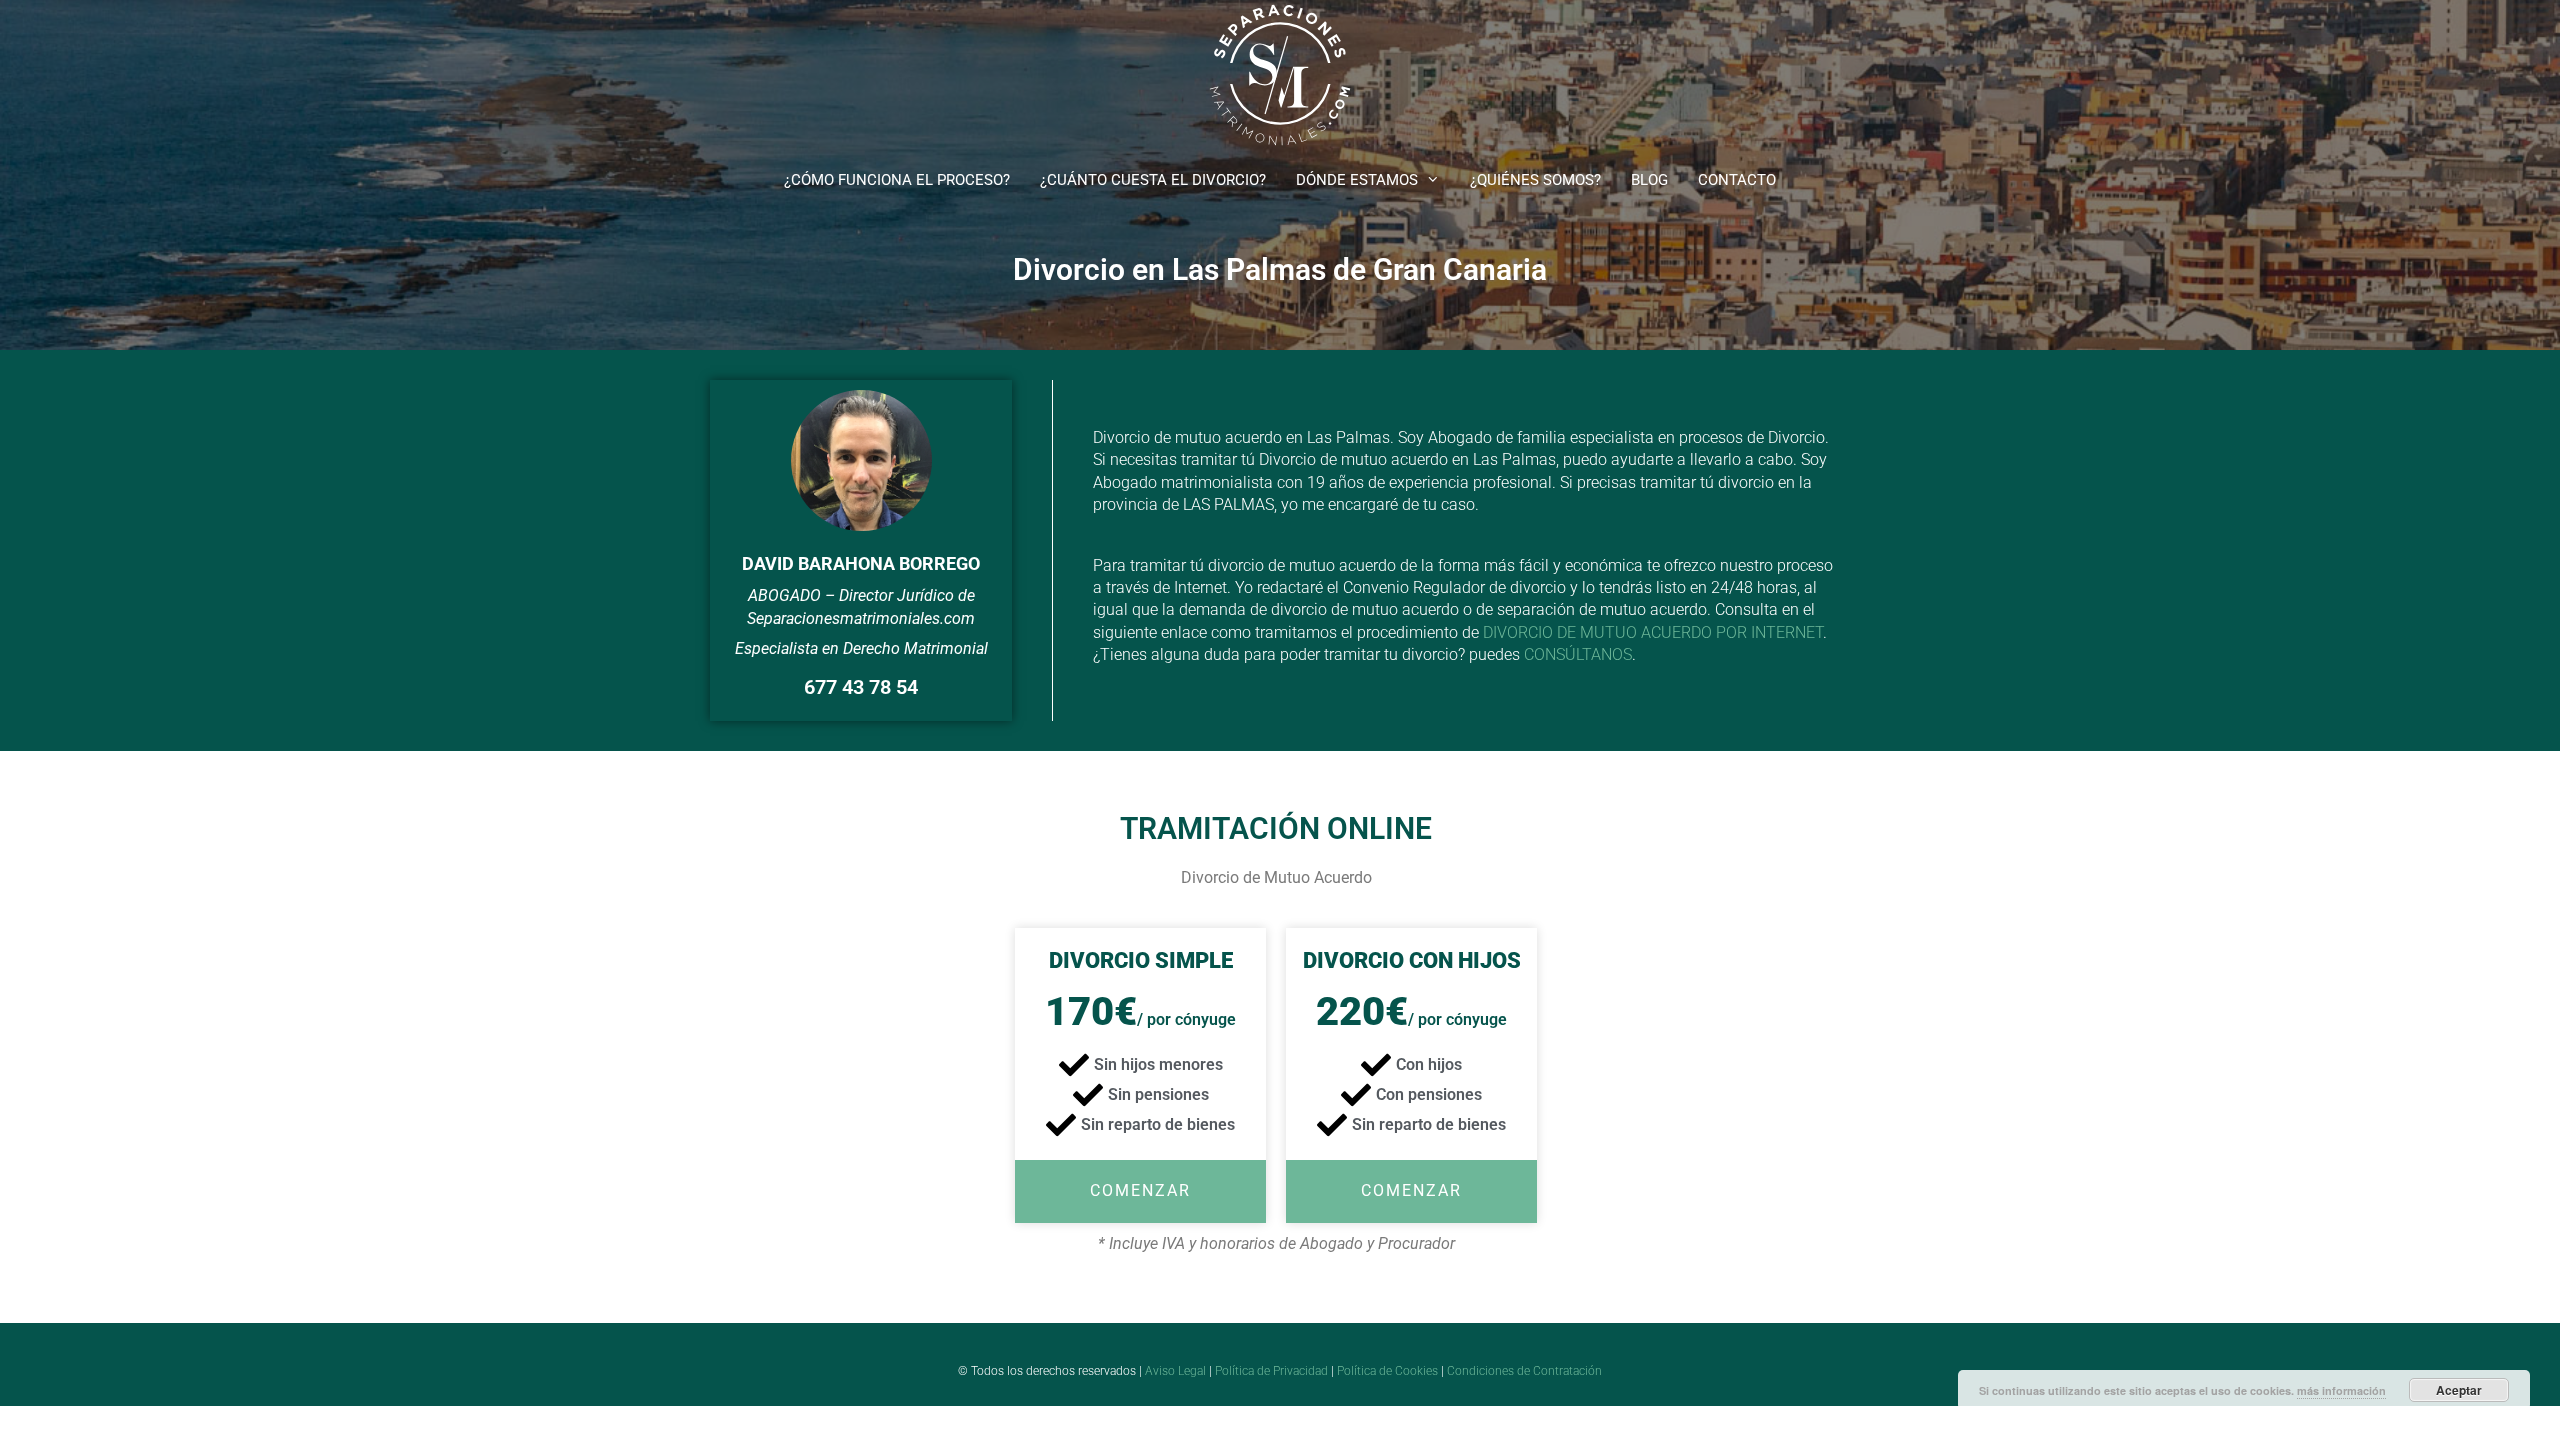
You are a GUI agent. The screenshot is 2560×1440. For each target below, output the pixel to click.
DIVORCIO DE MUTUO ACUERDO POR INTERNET (1653, 632)
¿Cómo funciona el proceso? (897, 180)
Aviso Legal (1175, 1371)
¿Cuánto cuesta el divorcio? (1153, 180)
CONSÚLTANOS (1578, 654)
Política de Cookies (1387, 1371)
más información (2341, 1390)
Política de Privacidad (1271, 1371)
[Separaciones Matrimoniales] (1280, 73)
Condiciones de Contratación (1524, 1371)
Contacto (1737, 180)
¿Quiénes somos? (1535, 180)
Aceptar (2459, 1390)
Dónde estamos (1357, 180)
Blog (1649, 180)
